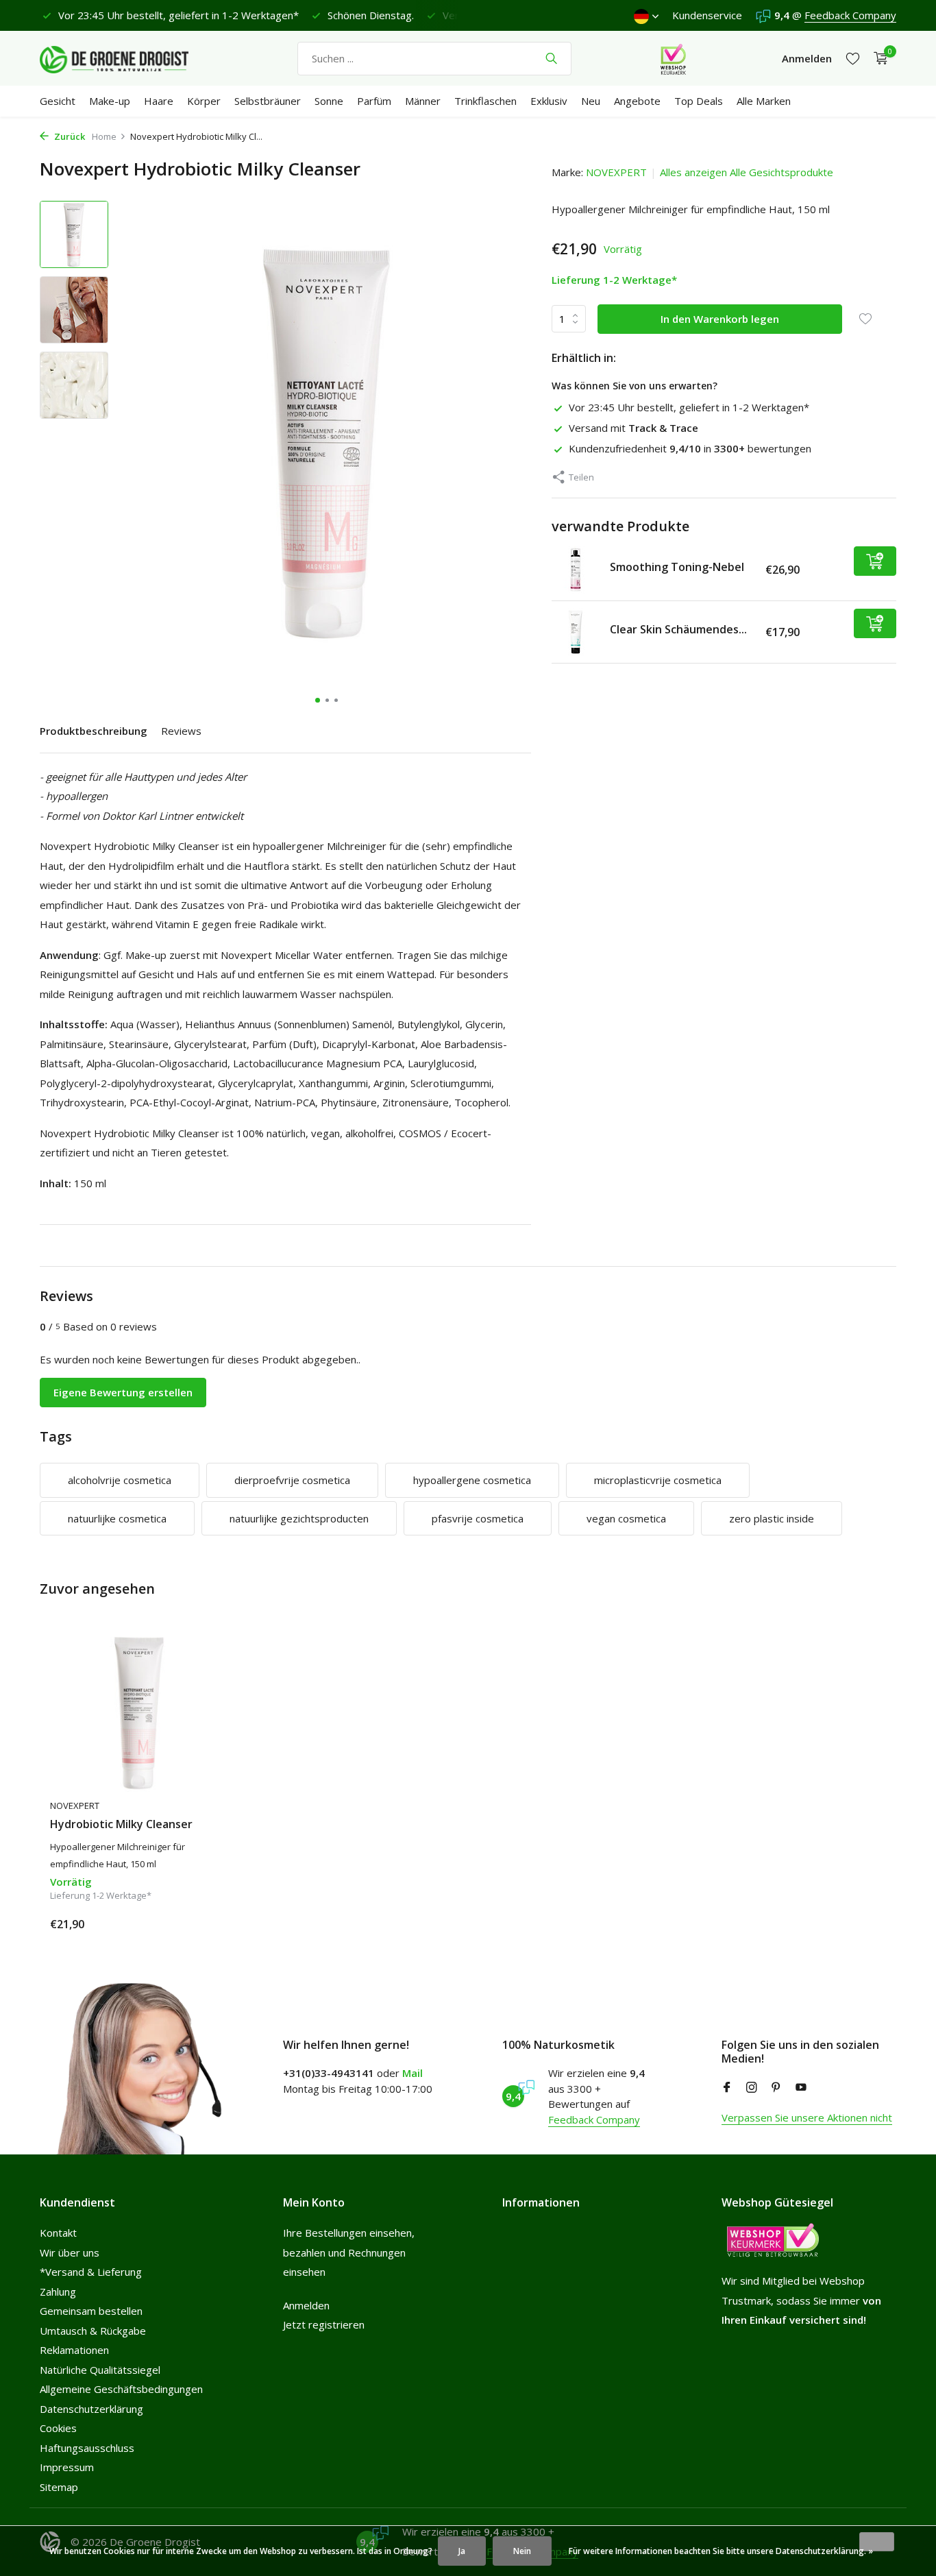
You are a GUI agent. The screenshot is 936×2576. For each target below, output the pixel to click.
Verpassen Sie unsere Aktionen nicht (807, 2117)
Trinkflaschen (485, 101)
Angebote (637, 101)
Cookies (58, 2428)
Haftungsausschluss (87, 2448)
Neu (591, 101)
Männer (423, 101)
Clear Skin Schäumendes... (678, 629)
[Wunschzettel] (853, 59)
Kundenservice (707, 15)
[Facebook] (727, 2088)
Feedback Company (850, 15)
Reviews (181, 731)
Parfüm (374, 101)
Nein (522, 2551)
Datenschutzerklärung (91, 2409)
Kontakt (58, 2233)
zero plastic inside (772, 1518)
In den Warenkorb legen (720, 318)
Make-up (110, 101)
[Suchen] (551, 58)
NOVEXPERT (616, 172)
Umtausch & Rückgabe (93, 2331)
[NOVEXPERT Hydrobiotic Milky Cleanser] (139, 1712)
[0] (877, 59)
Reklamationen (74, 2350)
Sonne (329, 101)
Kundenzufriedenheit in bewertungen (690, 448)
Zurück (69, 136)
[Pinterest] (776, 2088)
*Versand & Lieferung (91, 2272)
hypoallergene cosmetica (472, 1480)
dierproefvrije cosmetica (292, 1480)
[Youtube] (801, 2088)
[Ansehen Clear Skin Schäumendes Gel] (576, 632)
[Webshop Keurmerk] (673, 58)
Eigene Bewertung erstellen (123, 1392)
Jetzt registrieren (324, 2324)
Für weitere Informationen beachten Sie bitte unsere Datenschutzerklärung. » (721, 2551)
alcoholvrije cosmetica (120, 1480)
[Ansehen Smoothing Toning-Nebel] (576, 570)
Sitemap (59, 2487)
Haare (159, 101)
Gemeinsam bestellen (91, 2311)
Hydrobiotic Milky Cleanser (121, 1824)
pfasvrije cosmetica (478, 1518)
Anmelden (306, 2305)
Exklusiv (549, 101)
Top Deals (699, 101)
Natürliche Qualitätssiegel (100, 2370)
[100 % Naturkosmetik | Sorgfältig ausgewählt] (125, 58)
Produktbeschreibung (94, 731)
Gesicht (58, 101)
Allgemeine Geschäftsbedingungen (121, 2389)
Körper (204, 101)
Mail (412, 2073)
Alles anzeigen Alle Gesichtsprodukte (747, 172)
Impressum (67, 2467)
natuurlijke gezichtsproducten (299, 1518)
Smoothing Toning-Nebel (677, 566)
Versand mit (633, 428)
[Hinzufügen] (875, 561)
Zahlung (58, 2292)
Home (104, 136)
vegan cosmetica (626, 1518)
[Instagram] (752, 2088)
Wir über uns (70, 2252)
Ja (462, 2551)
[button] (318, 700)
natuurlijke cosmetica (117, 1518)
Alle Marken (764, 101)
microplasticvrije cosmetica (658, 1480)
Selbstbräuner (268, 101)
